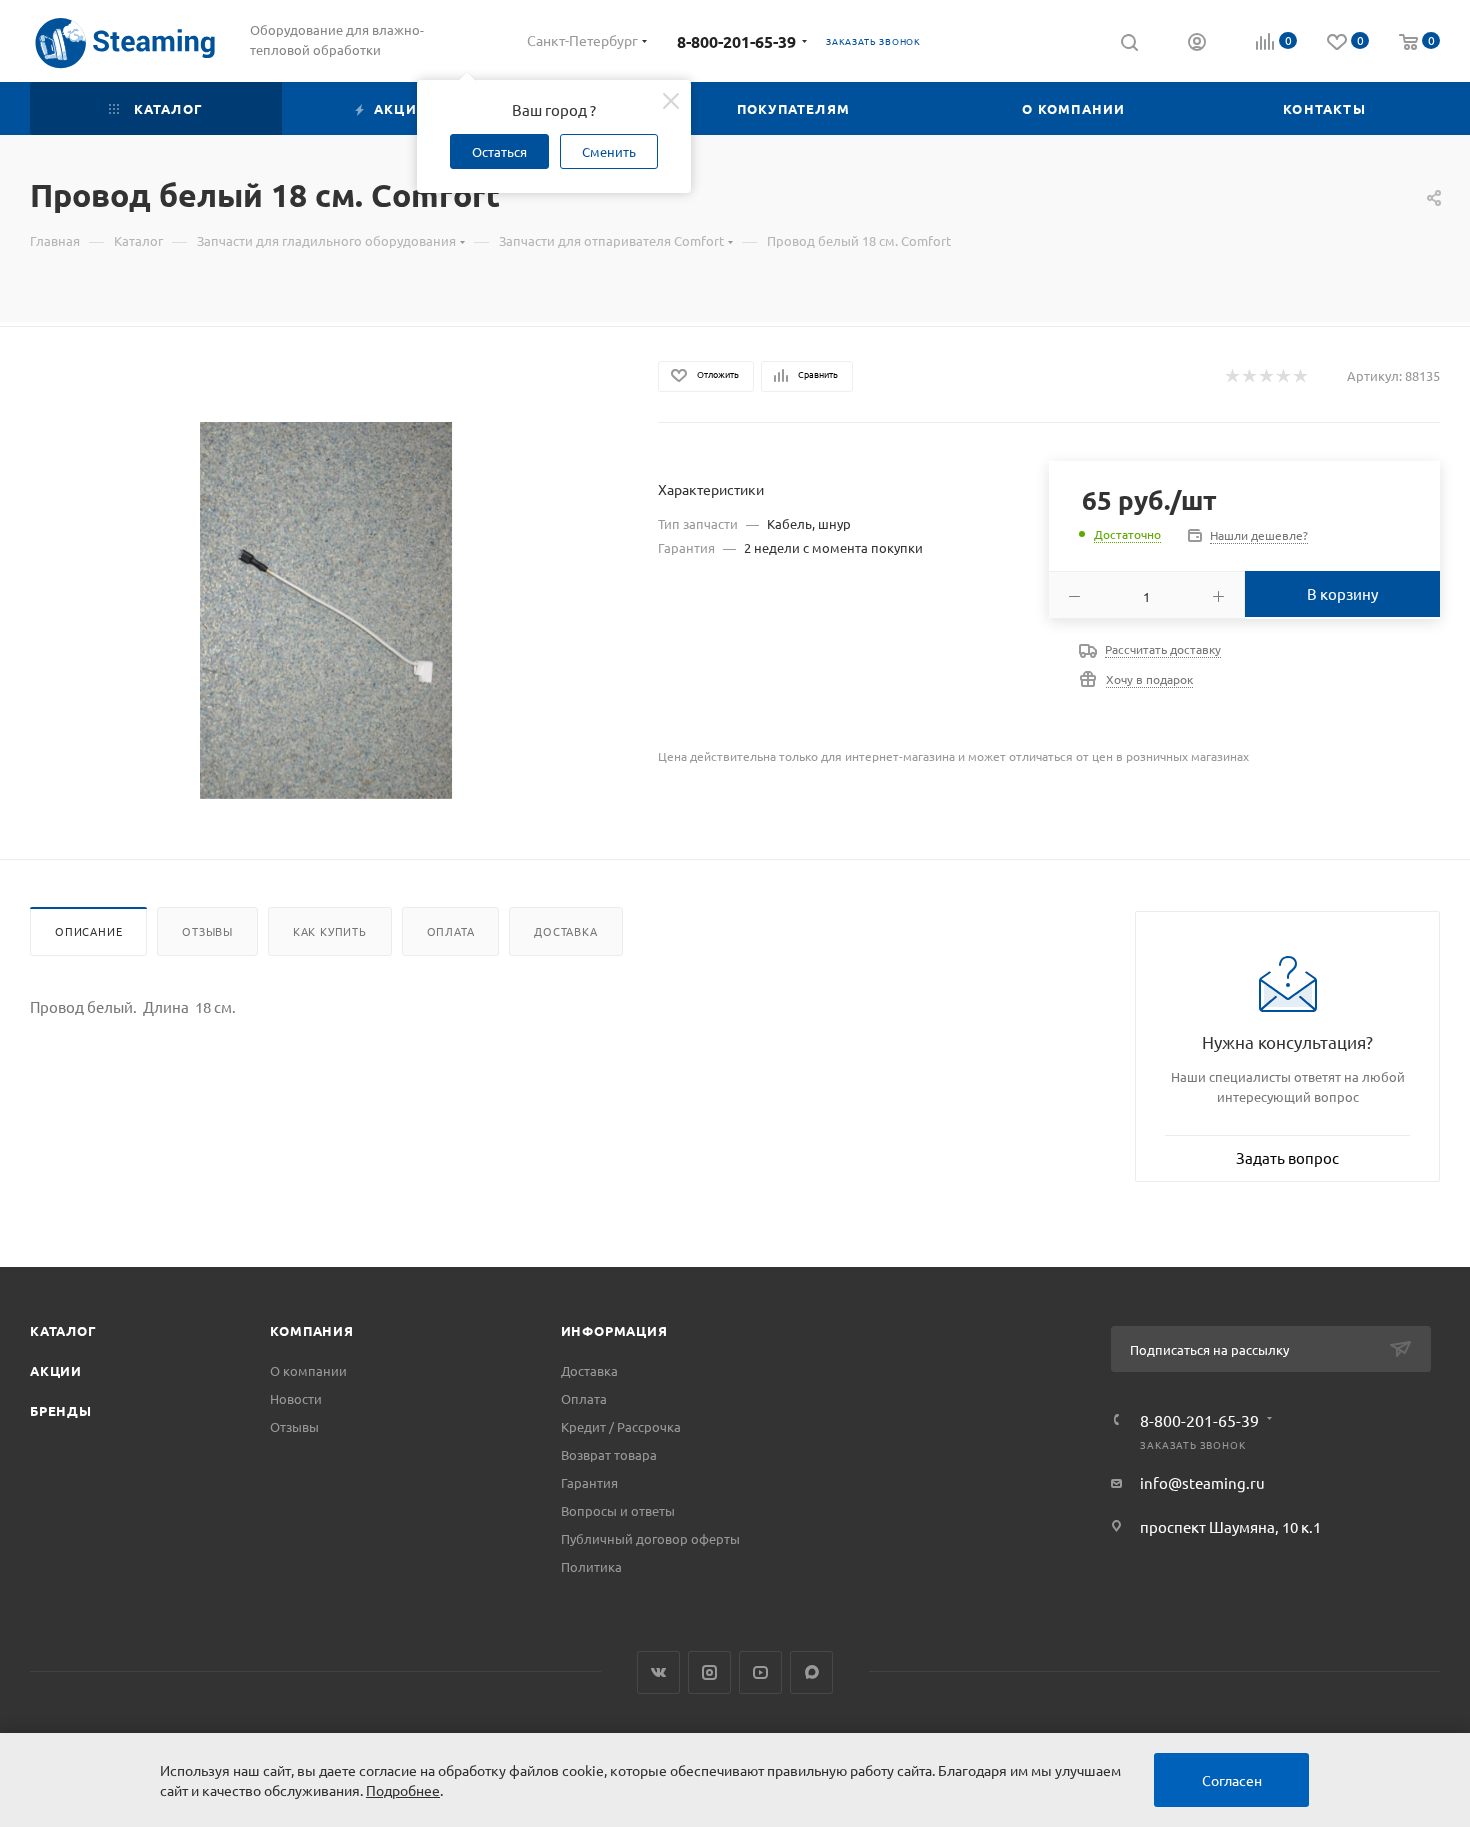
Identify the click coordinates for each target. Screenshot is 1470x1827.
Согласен (1232, 1780)
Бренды (61, 1410)
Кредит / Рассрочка (621, 1426)
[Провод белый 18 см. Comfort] (326, 610)
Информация (614, 1330)
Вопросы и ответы (618, 1510)
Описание (88, 931)
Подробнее (403, 1790)
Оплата (451, 931)
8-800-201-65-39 (736, 41)
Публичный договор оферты (650, 1538)
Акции (56, 1370)
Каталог (63, 1330)
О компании (308, 1370)
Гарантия (589, 1482)
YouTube (760, 1672)
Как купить (330, 931)
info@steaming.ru (1202, 1482)
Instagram (709, 1672)
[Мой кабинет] (1197, 44)
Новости (296, 1398)
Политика (591, 1566)
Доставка (565, 931)
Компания (311, 1330)
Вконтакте (658, 1672)
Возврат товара (609, 1454)
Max (811, 1672)
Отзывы (207, 931)
